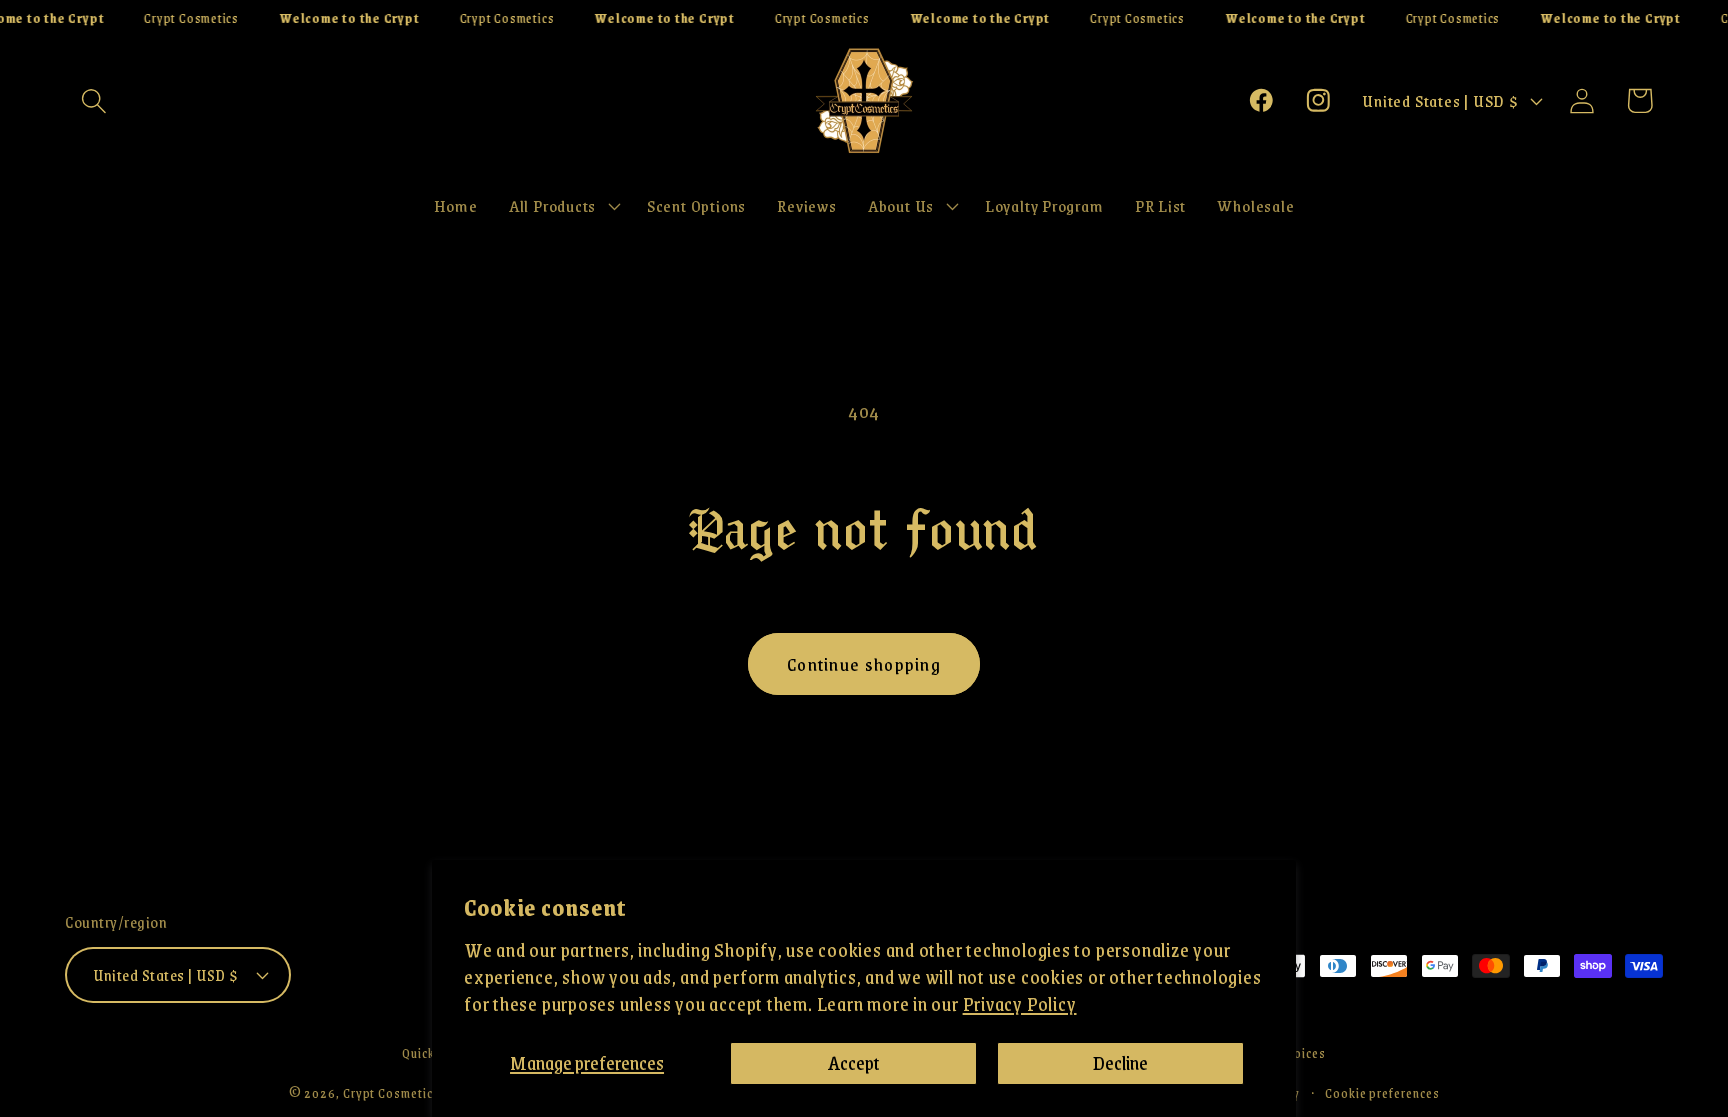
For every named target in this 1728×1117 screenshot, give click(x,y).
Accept (853, 1062)
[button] (93, 100)
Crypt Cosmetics (391, 1092)
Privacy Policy (1020, 1003)
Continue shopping (864, 664)
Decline (1120, 1062)
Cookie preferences (1382, 1092)
